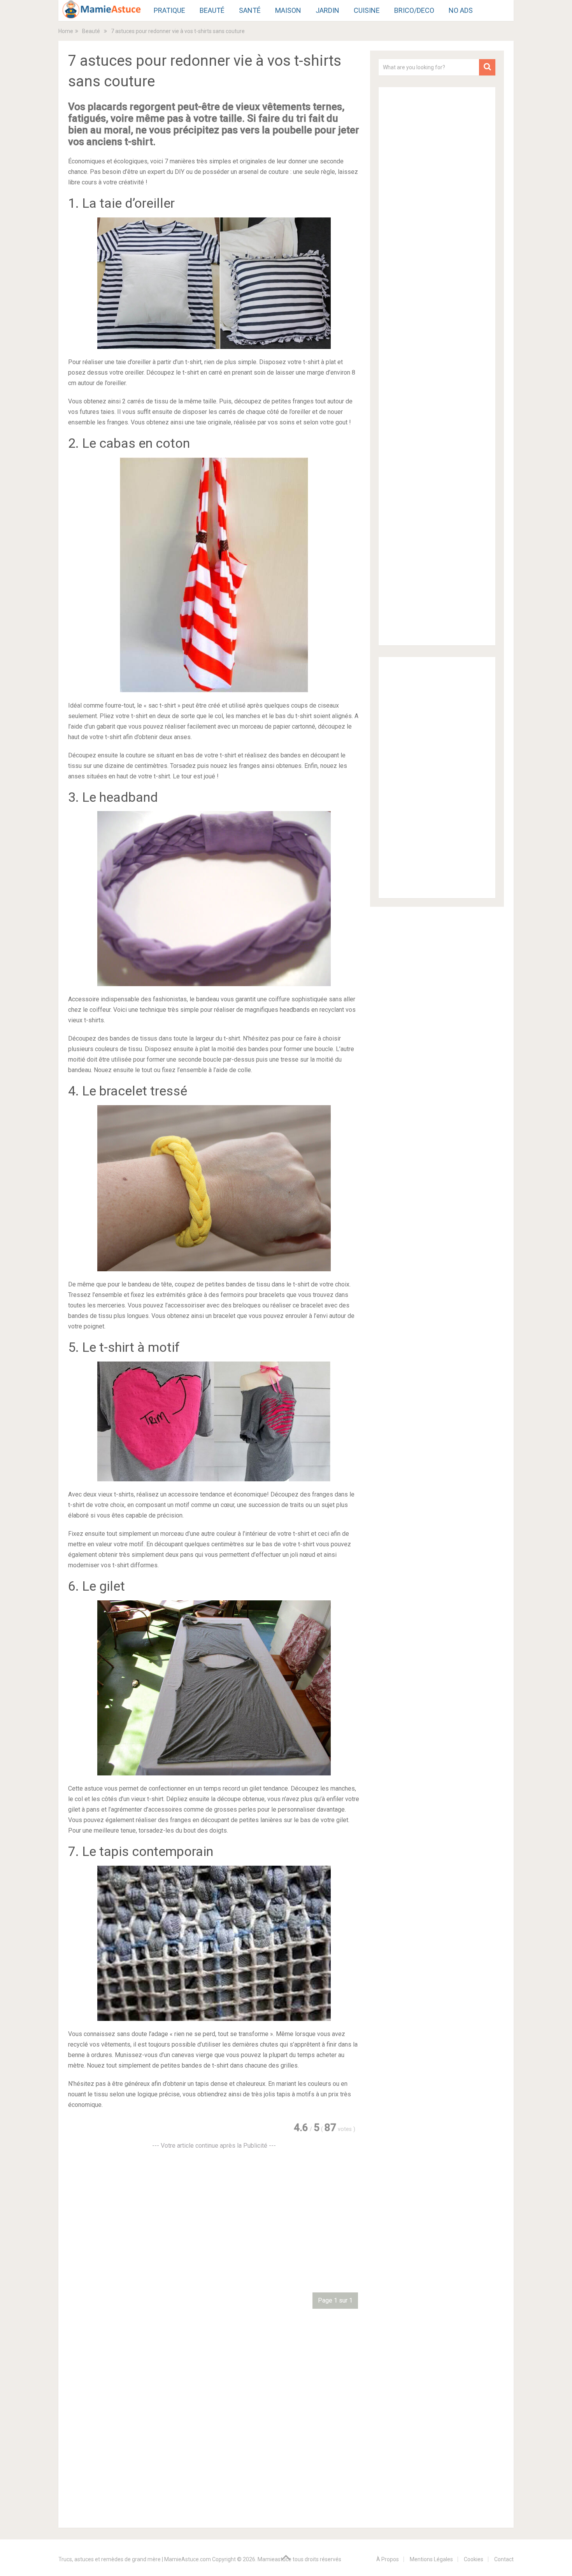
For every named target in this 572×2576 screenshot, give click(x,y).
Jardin (327, 10)
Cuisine (367, 10)
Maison (288, 10)
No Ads (461, 10)
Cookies (474, 2559)
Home (66, 31)
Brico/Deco (414, 10)
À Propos (388, 2559)
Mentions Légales (431, 2559)
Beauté (212, 10)
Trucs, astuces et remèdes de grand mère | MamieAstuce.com (135, 2559)
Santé (250, 10)
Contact (504, 2559)
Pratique (169, 10)
